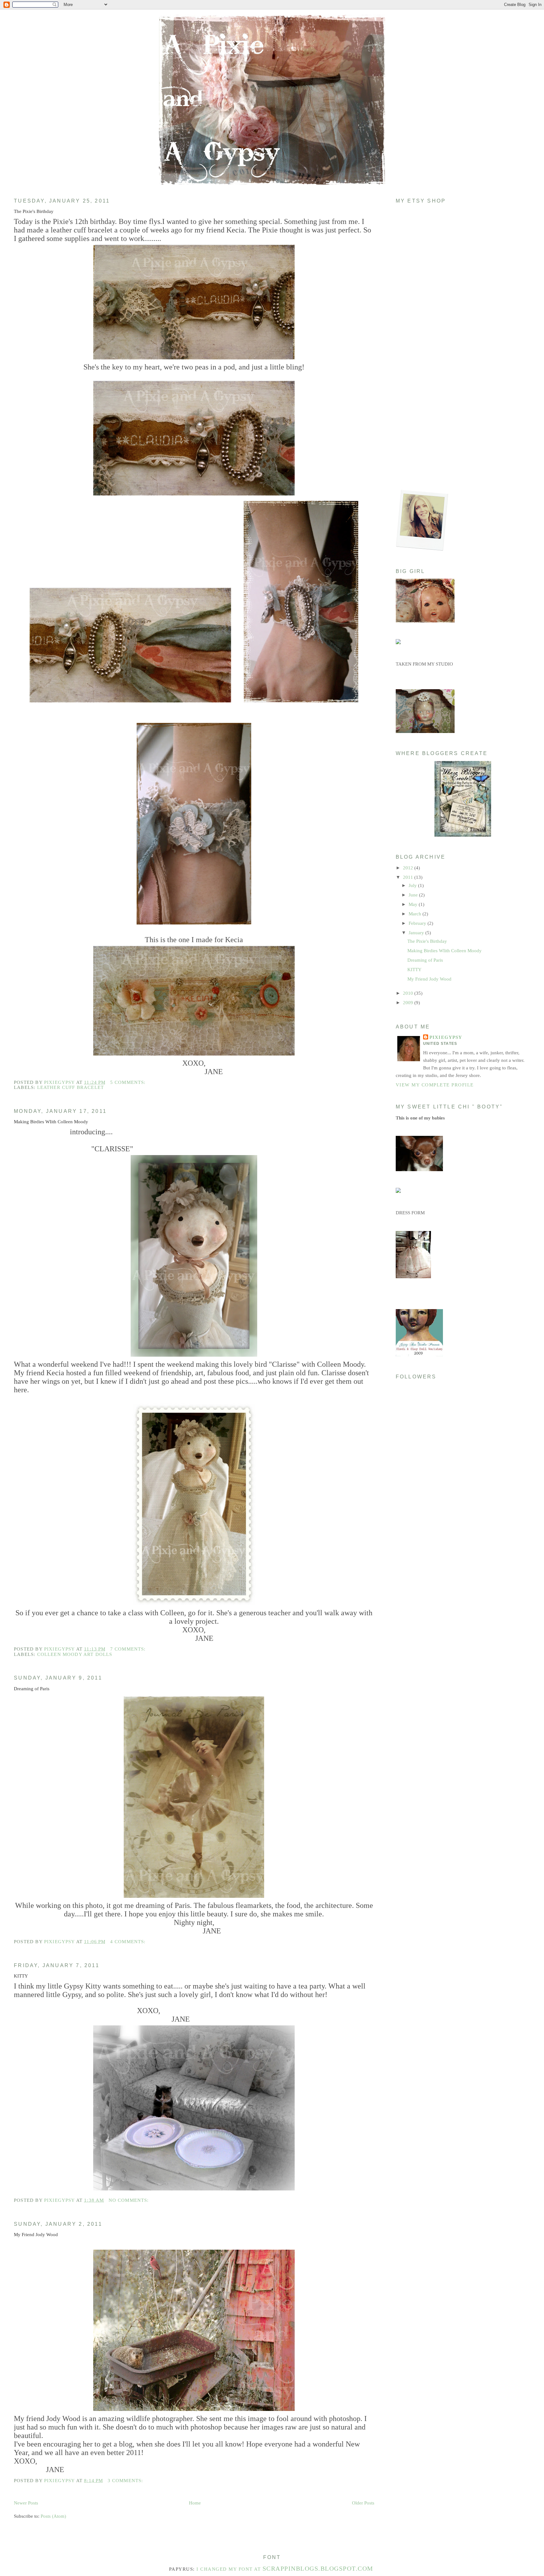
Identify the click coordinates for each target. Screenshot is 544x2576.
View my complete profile (435, 1085)
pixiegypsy (446, 1037)
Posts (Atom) (53, 2516)
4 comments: (129, 1942)
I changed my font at (285, 2569)
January (417, 933)
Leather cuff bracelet (71, 1087)
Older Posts (363, 2503)
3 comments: (126, 2481)
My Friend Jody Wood (36, 2235)
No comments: (130, 2200)
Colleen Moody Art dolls (75, 1654)
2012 (409, 868)
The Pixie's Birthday (34, 211)
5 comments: (129, 1082)
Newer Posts (26, 2503)
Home (195, 2503)
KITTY (21, 1976)
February (418, 923)
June (414, 895)
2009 (409, 1003)
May (414, 904)
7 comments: (129, 1649)
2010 (409, 993)
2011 (409, 877)
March (416, 914)
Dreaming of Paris (32, 1689)
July (413, 885)
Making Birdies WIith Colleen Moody (51, 1122)
